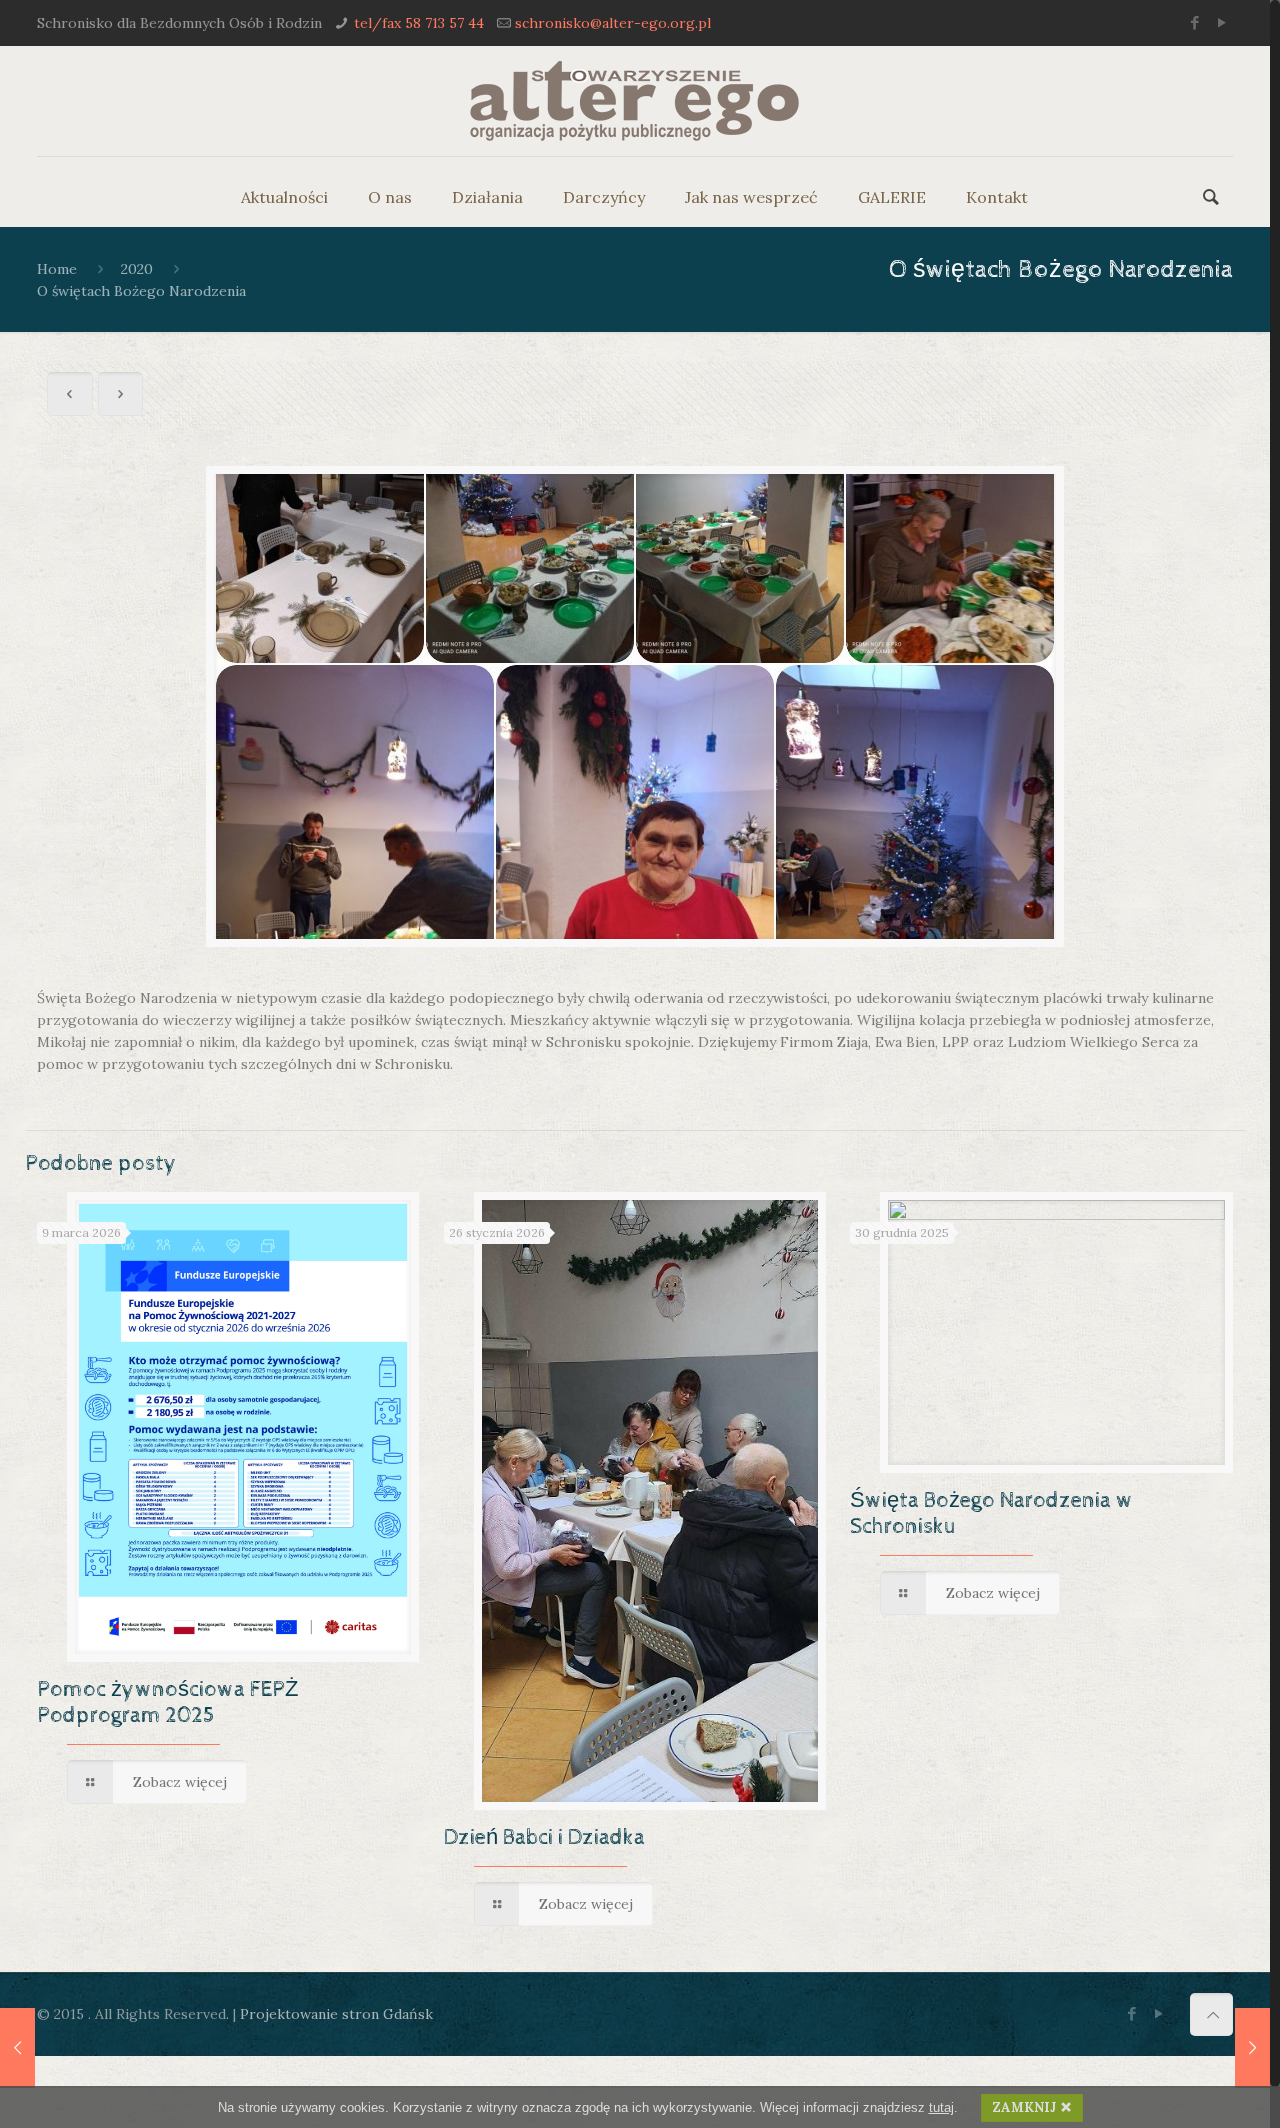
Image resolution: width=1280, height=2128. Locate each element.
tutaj (941, 2107)
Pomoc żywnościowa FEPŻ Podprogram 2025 (167, 1703)
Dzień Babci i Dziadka (544, 1838)
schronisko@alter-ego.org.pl (613, 23)
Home (57, 269)
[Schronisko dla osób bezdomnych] (634, 101)
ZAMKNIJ (1024, 2107)
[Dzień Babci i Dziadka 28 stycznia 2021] (1252, 2048)
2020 (137, 269)
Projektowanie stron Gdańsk (336, 2014)
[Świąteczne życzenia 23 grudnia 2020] (17, 2048)
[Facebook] (1195, 22)
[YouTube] (1222, 22)
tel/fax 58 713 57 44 (419, 23)
